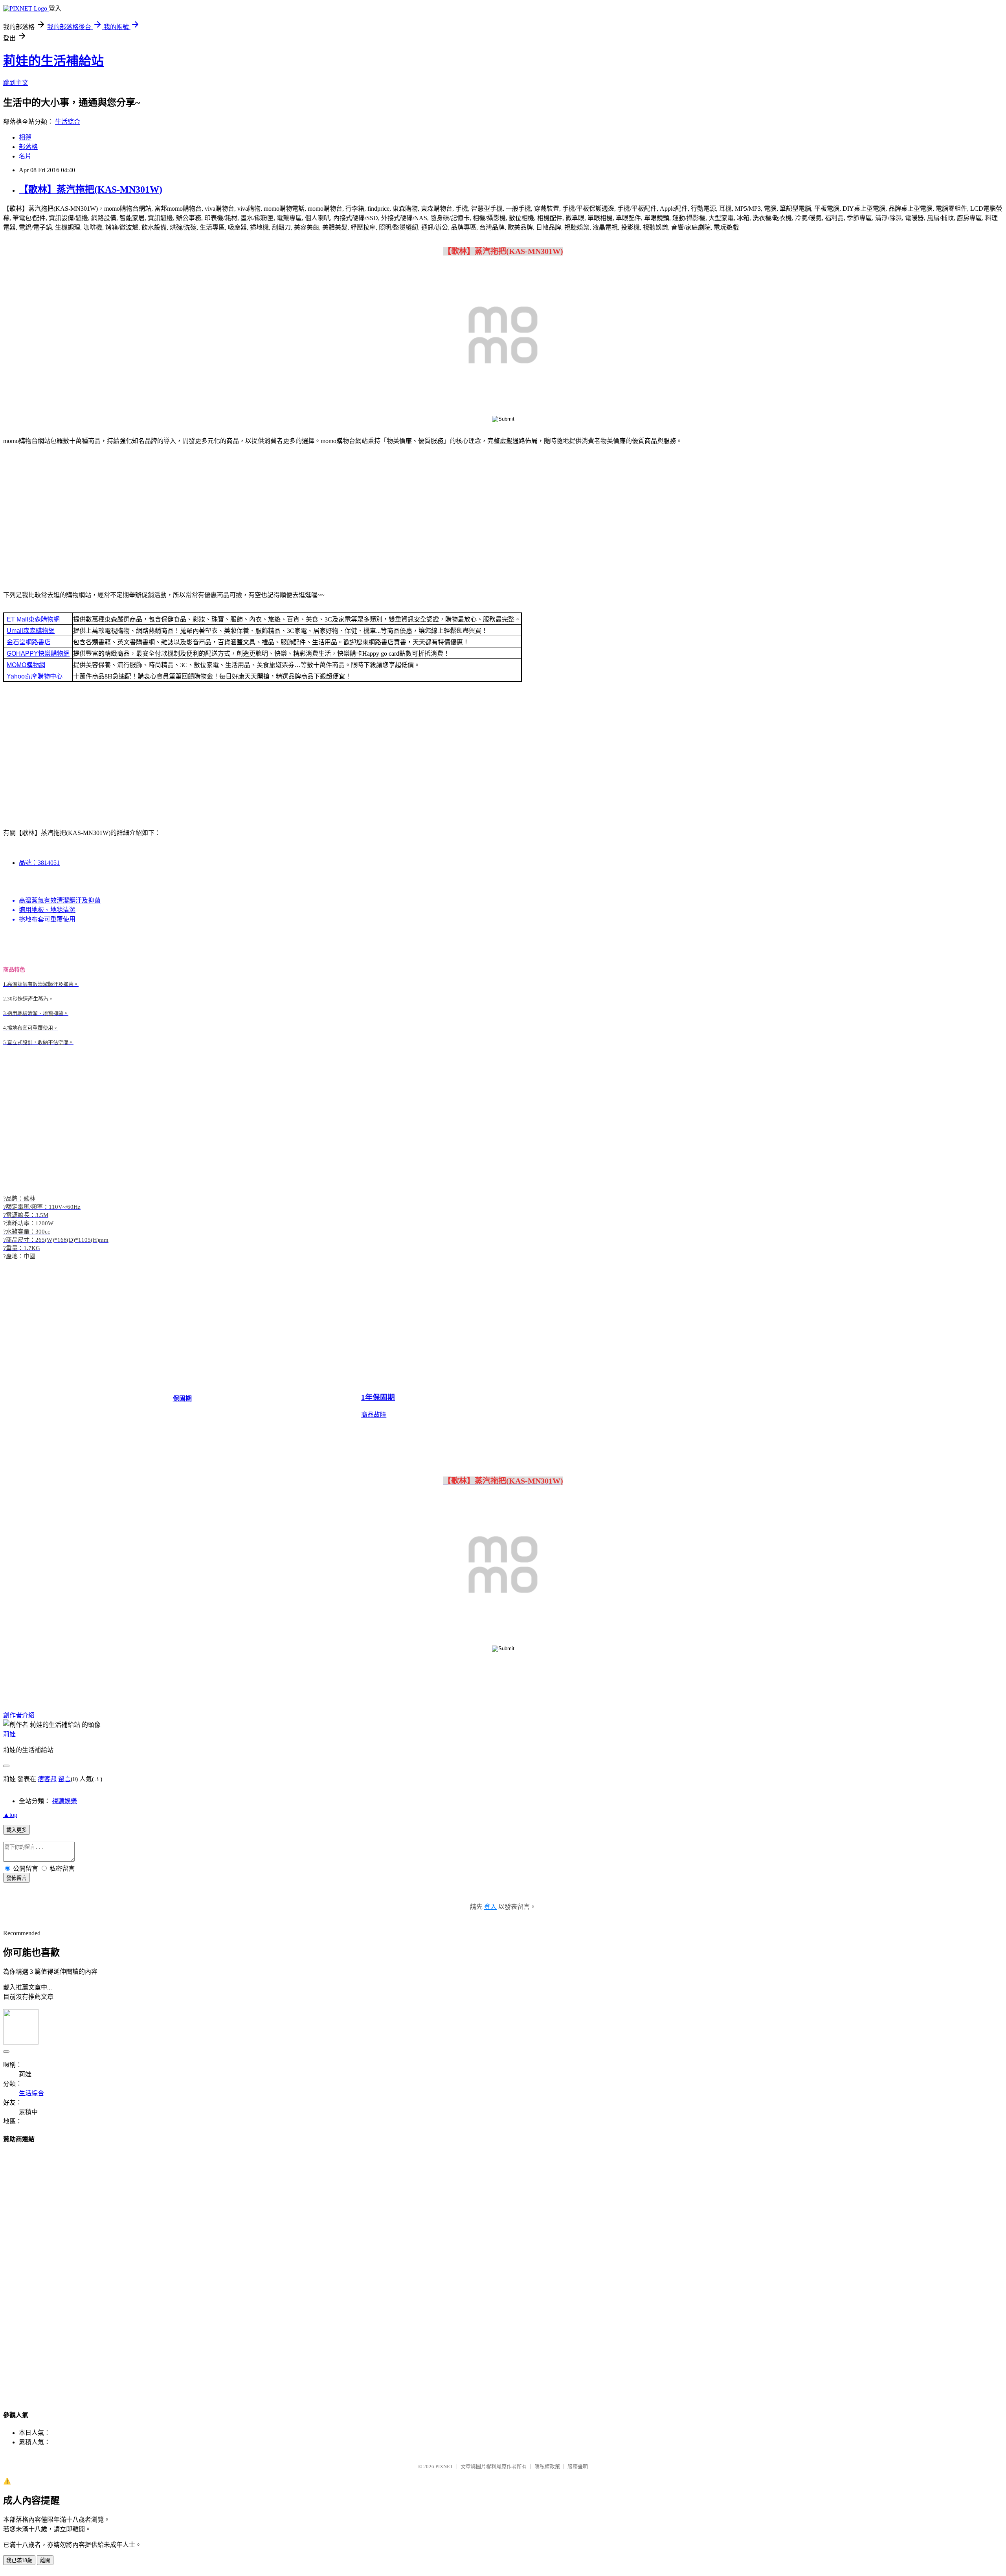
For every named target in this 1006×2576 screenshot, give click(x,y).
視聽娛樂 (64, 1801)
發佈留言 (17, 1878)
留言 (64, 1779)
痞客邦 (47, 1779)
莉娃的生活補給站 (53, 61)
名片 (25, 156)
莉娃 (9, 1734)
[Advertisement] (503, 513)
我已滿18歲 (19, 2560)
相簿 (25, 137)
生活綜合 (68, 122)
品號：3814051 (39, 863)
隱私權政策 (547, 2467)
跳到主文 (16, 83)
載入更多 (17, 1830)
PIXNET (444, 2467)
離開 (45, 2560)
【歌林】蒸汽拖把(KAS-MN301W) (91, 189)
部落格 (28, 147)
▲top (10, 1815)
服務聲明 (578, 2467)
